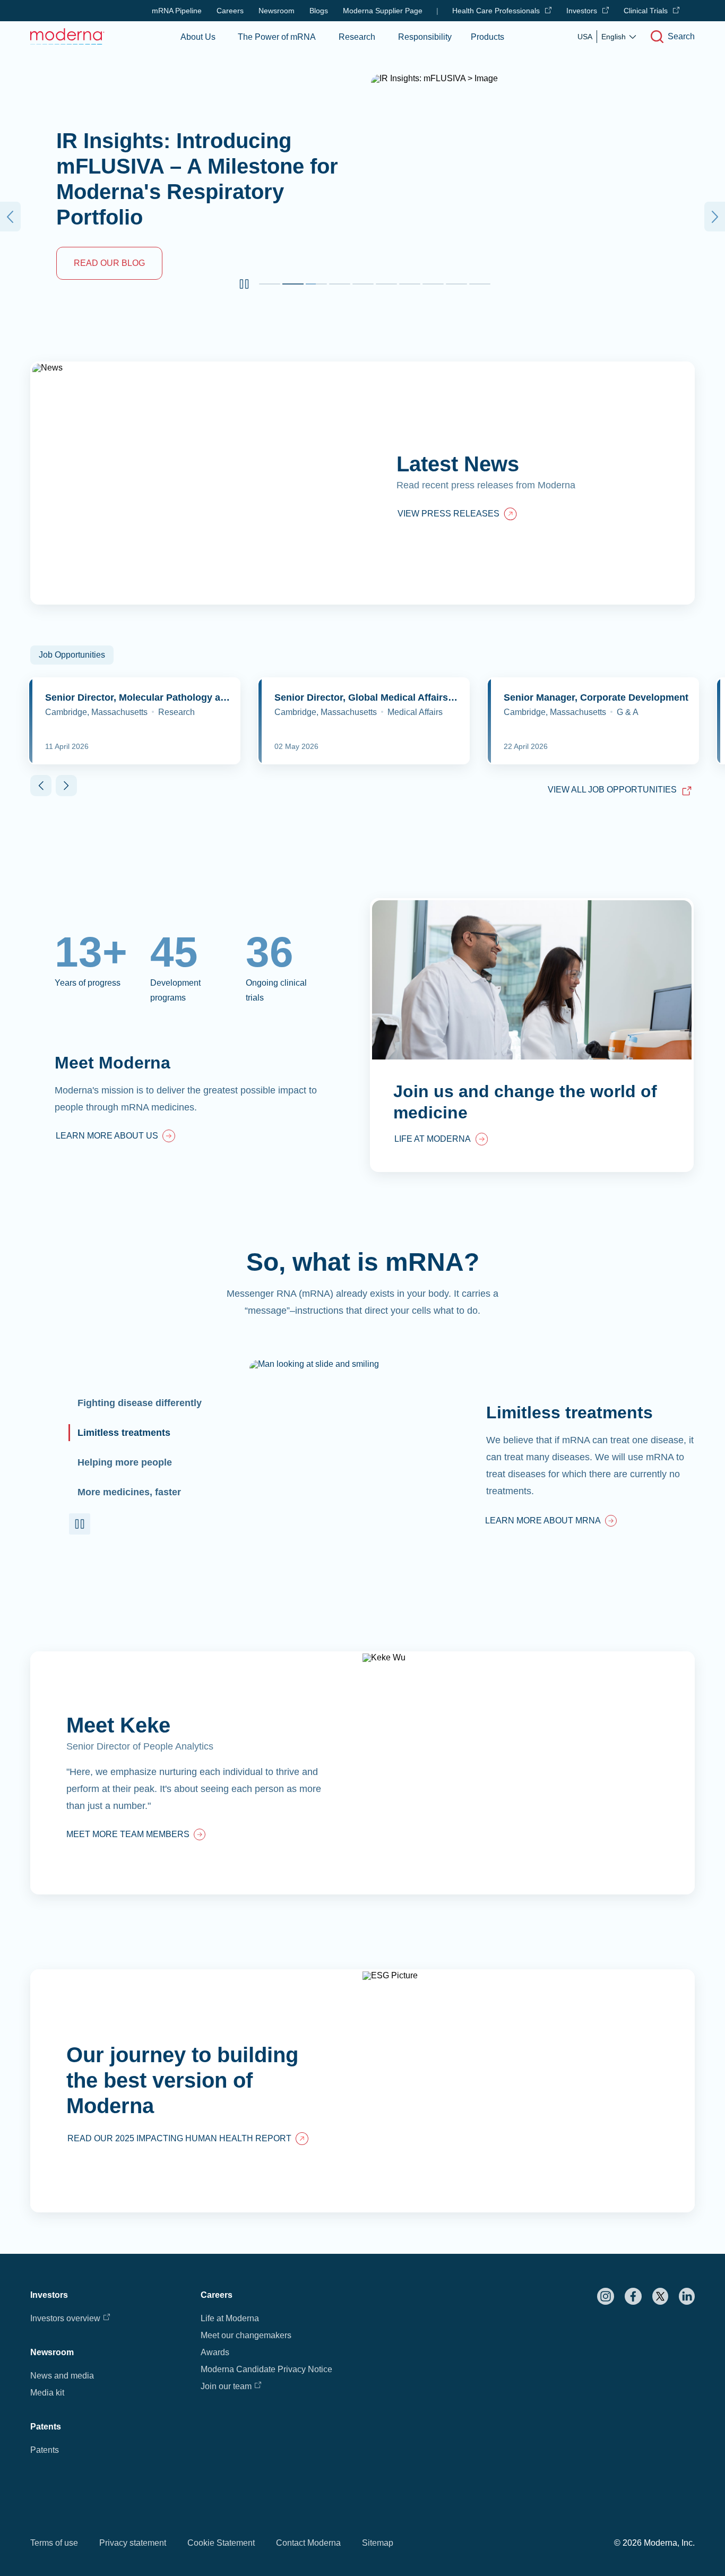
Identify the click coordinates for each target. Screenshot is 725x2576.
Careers (230, 11)
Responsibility (425, 37)
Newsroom (277, 11)
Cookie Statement (221, 2543)
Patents (45, 2450)
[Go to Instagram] (606, 2296)
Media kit (47, 2393)
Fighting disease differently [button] (140, 1403)
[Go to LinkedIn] (687, 2296)
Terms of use (54, 2543)
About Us (198, 37)
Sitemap (378, 2543)
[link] (115, 1137)
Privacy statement (133, 2543)
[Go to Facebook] (633, 2296)
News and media (62, 2376)
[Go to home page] (67, 36)
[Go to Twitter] (660, 2296)
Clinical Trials (646, 11)
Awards (215, 2352)
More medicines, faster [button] (129, 1492)
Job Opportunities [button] (72, 655)
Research (357, 37)
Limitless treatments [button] (124, 1433)
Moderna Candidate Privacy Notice (266, 2369)
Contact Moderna (308, 2543)
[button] (244, 284)
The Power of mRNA (277, 37)
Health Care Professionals (496, 11)
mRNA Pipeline (177, 11)
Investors (582, 11)
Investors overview (65, 2318)
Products (487, 37)
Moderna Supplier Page (383, 11)
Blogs (319, 11)
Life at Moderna (230, 2318)
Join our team (226, 2386)
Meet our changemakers (246, 2335)
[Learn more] (362, 1773)
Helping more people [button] (125, 1462)
